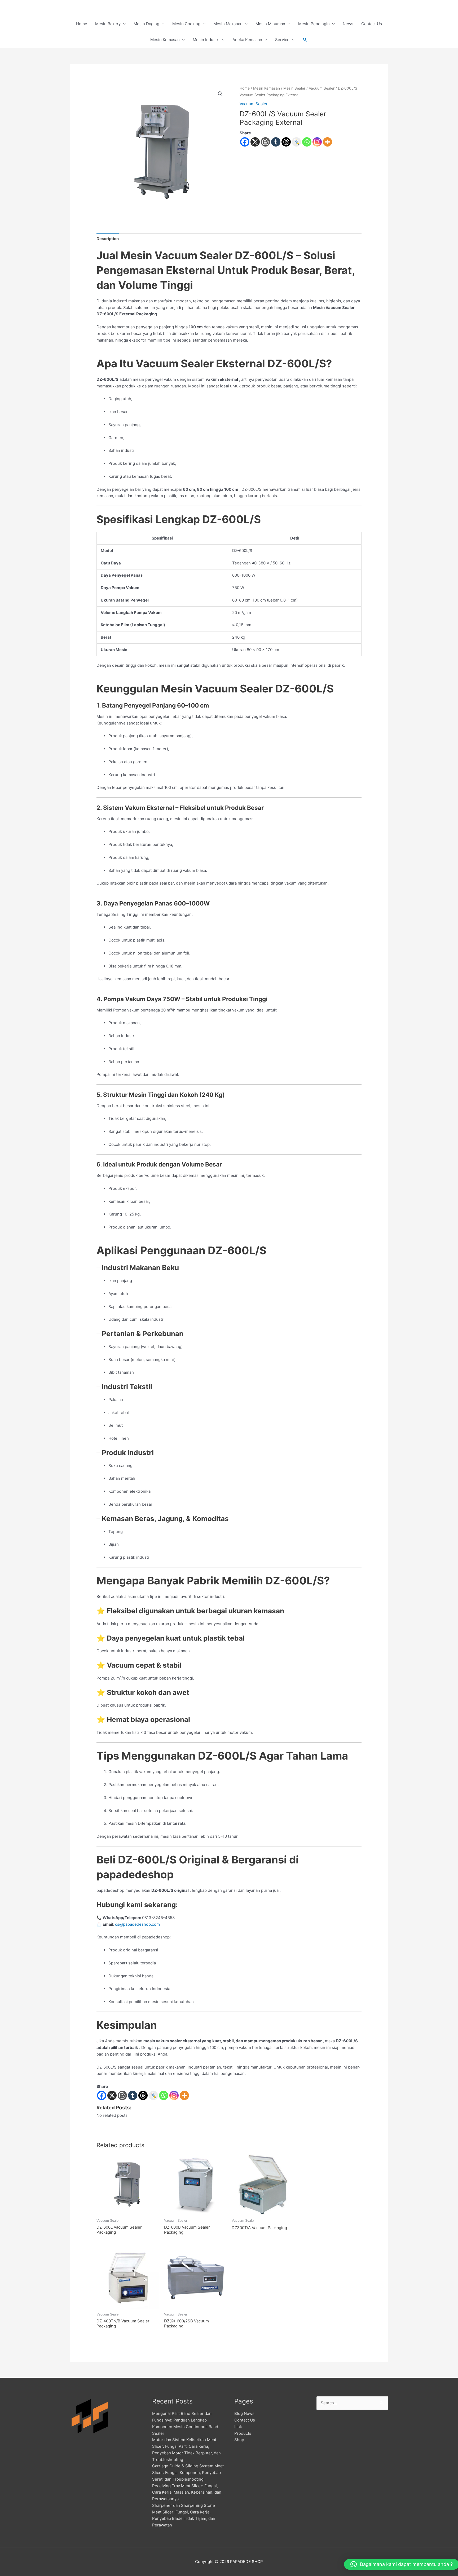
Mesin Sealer (294, 88)
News (348, 24)
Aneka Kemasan (247, 40)
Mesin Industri (206, 40)
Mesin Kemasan (165, 40)
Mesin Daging (146, 24)
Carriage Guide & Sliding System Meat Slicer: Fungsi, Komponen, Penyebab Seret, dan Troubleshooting (188, 2473)
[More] (327, 142)
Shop (239, 2440)
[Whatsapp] (307, 142)
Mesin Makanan (228, 24)
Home (82, 24)
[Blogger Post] (265, 142)
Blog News (244, 2413)
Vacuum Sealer (322, 88)
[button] (305, 40)
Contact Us (372, 24)
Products (243, 2433)
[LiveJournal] (296, 142)
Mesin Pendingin (314, 24)
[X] (255, 142)
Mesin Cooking (186, 24)
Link (238, 2427)
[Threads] (286, 142)
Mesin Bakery (108, 24)
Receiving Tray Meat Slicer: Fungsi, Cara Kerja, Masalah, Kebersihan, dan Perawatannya (187, 2492)
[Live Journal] (153, 2095)
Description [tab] (108, 239)
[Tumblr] (276, 142)
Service (282, 40)
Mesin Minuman (270, 24)
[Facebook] (245, 142)
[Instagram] (317, 142)
